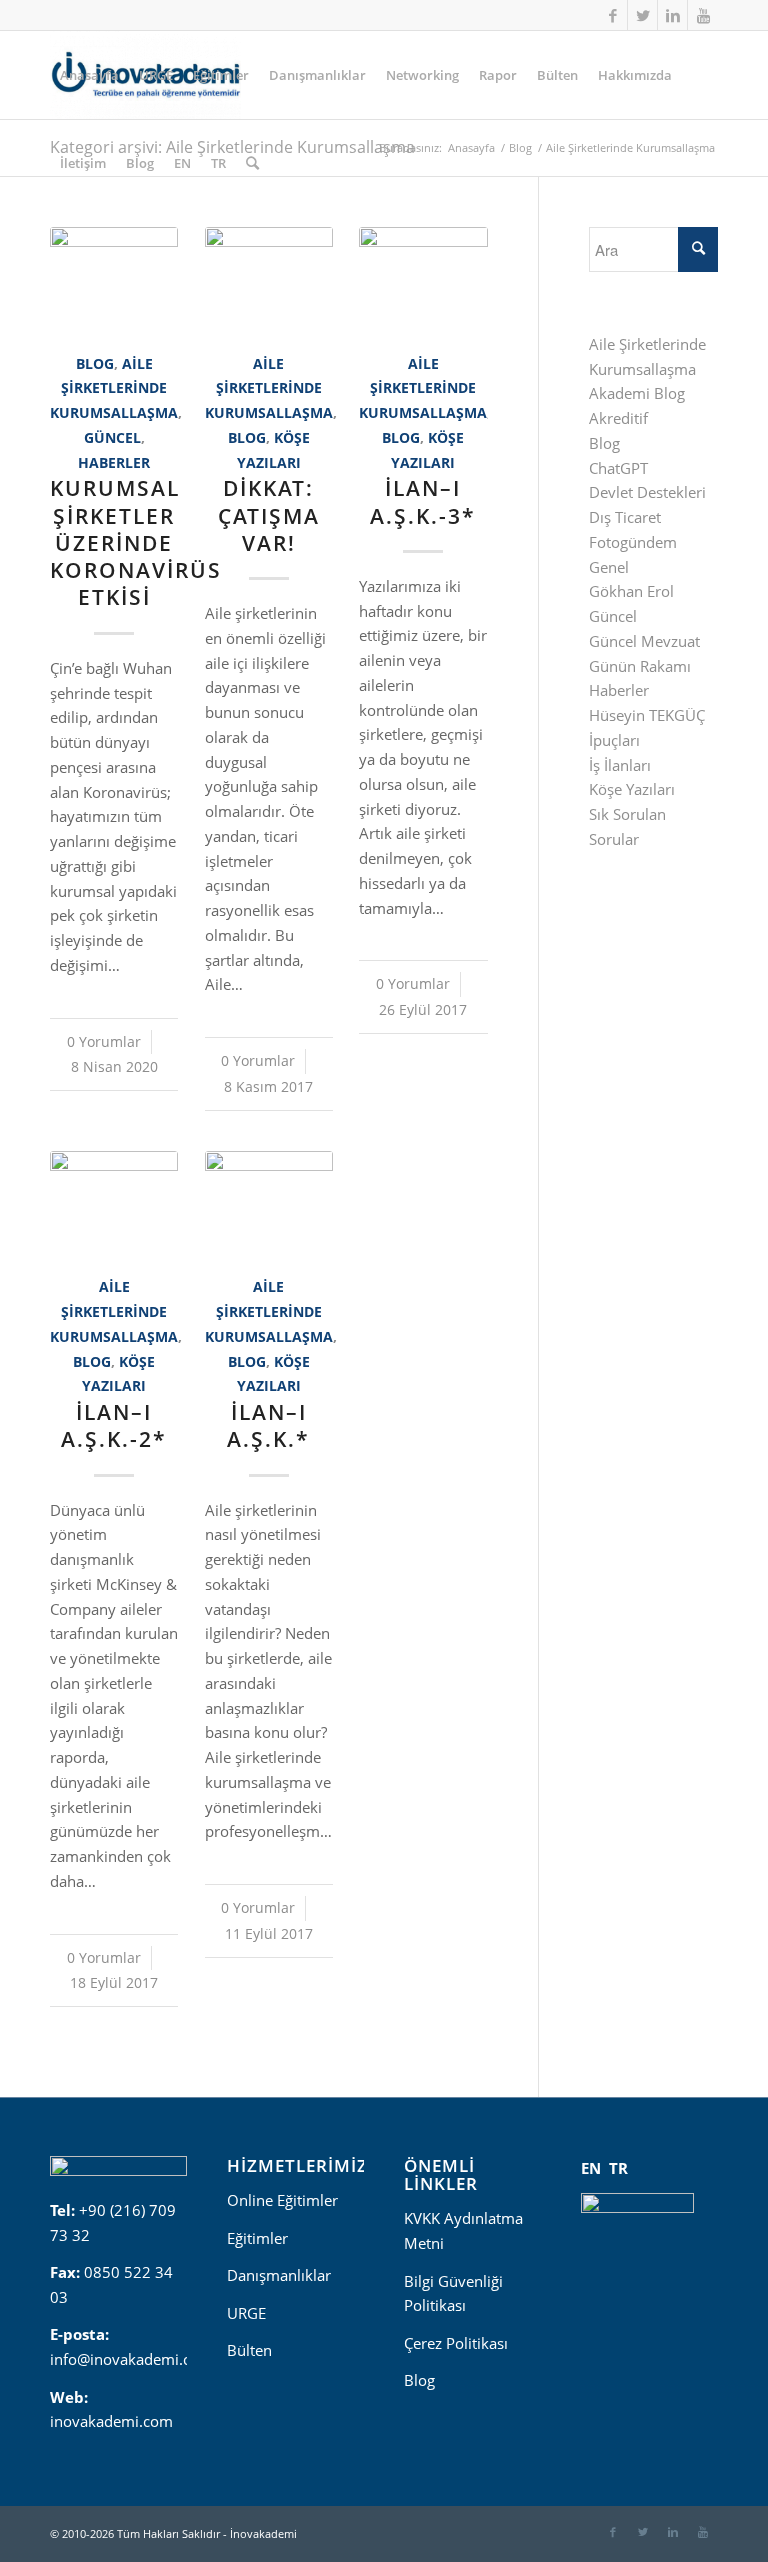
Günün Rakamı (640, 666)
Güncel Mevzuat (644, 641)
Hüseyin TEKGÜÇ (647, 715)
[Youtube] (703, 15)
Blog (95, 364)
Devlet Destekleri (647, 492)
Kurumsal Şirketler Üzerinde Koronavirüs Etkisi (136, 542)
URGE (246, 2313)
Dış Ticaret (625, 517)
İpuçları (614, 740)
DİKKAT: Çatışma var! (269, 515)
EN (591, 2168)
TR (618, 2168)
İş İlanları (620, 765)
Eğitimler (257, 2238)
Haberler (114, 463)
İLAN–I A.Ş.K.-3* (423, 501)
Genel (609, 567)
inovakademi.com (111, 2421)
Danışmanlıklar (279, 2275)
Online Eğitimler (282, 2200)
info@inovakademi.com (131, 2359)
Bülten (249, 2350)
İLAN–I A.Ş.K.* (268, 1425)
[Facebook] (612, 15)
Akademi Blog (637, 393)
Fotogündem (633, 542)
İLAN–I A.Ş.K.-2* (114, 1425)
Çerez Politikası (456, 2343)
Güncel (112, 438)
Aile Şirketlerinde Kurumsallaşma (114, 389)
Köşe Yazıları (632, 789)
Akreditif (618, 418)
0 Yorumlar (104, 1042)
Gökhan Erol (631, 591)
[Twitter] (642, 15)
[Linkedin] (672, 15)
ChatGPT (618, 468)
